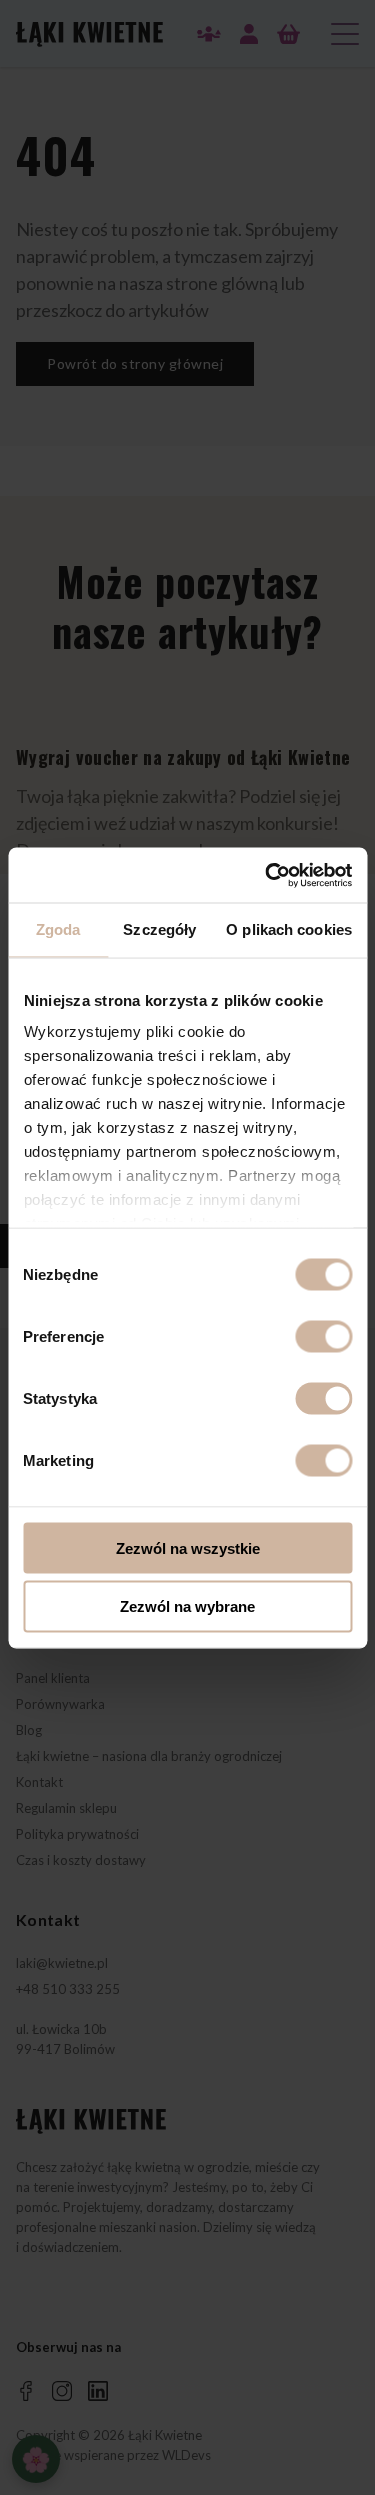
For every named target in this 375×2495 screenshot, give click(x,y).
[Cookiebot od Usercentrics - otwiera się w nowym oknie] (267, 875)
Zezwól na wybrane (187, 1606)
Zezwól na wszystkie (188, 1547)
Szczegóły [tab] (159, 929)
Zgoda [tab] (58, 929)
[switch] (323, 1336)
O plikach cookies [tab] (289, 929)
